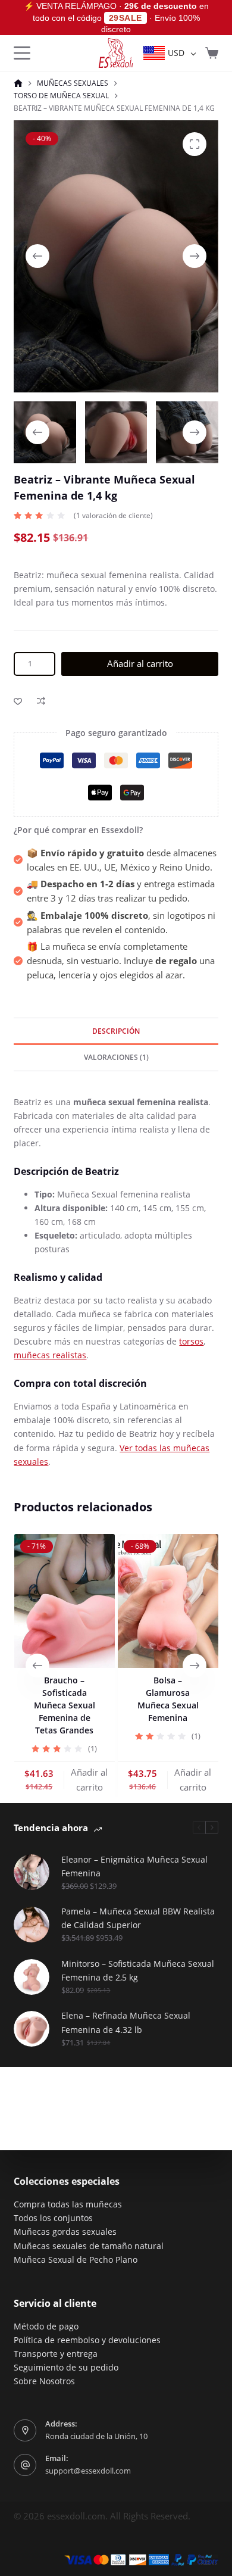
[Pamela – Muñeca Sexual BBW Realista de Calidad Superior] (32, 1925)
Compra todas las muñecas (68, 2204)
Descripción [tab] (116, 1031)
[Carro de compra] (212, 53)
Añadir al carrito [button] (89, 1780)
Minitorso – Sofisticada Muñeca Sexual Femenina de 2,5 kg (138, 1970)
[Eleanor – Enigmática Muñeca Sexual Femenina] (32, 1872)
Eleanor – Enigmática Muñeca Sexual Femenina (134, 1866)
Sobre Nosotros (44, 2381)
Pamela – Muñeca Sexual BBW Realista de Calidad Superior (138, 1918)
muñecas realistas (50, 1355)
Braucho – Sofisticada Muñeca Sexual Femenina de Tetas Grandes (64, 1705)
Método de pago (46, 2326)
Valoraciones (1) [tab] (116, 1057)
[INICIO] (18, 84)
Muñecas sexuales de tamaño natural (89, 2246)
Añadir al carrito (140, 663)
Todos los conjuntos (53, 2218)
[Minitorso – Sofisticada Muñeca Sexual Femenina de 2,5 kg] (32, 1977)
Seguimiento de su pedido (66, 2367)
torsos (191, 1341)
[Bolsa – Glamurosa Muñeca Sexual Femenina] (168, 1601)
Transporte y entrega (56, 2354)
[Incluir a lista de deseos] (18, 701)
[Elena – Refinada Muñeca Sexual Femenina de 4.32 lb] (32, 2029)
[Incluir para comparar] (41, 701)
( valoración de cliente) (113, 515)
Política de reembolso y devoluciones (87, 2340)
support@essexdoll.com (88, 2471)
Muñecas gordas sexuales (65, 2232)
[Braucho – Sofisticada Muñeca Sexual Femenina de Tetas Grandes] (64, 1601)
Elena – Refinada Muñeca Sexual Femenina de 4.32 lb (126, 2022)
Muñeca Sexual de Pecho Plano (76, 2260)
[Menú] (22, 53)
